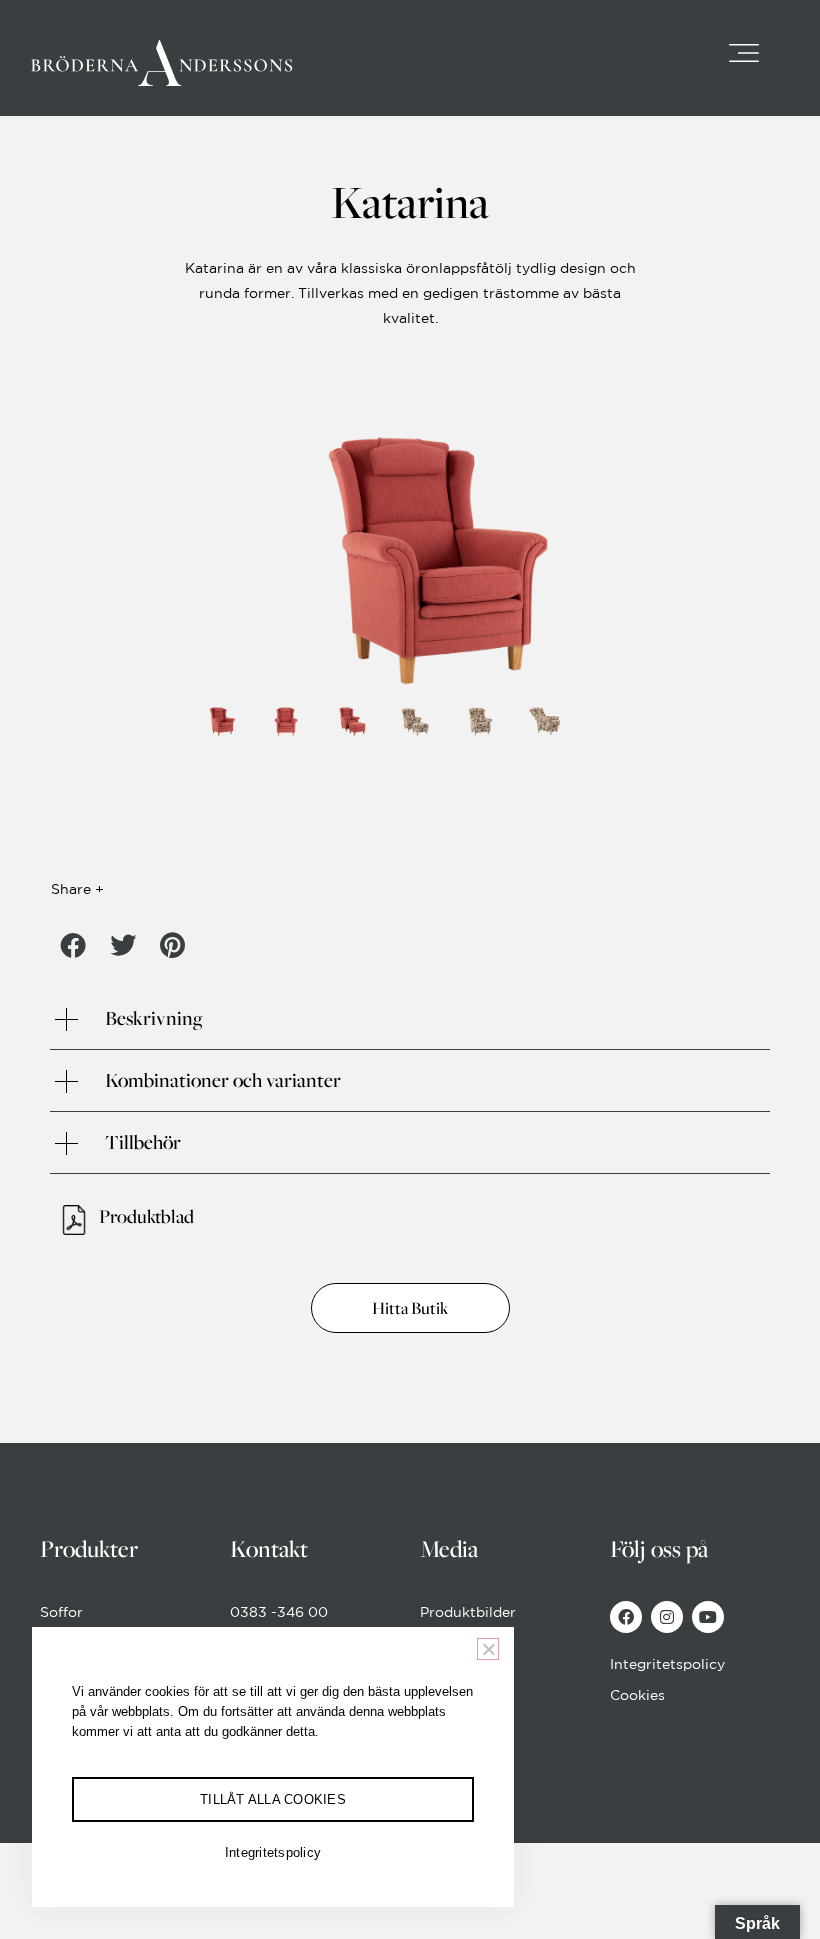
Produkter (89, 1548)
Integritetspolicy (273, 1852)
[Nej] (488, 1649)
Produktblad (146, 1216)
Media (449, 1548)
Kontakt (269, 1548)
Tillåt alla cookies (273, 1799)
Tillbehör (143, 1142)
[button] (72, 945)
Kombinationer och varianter (223, 1080)
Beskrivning (153, 1018)
